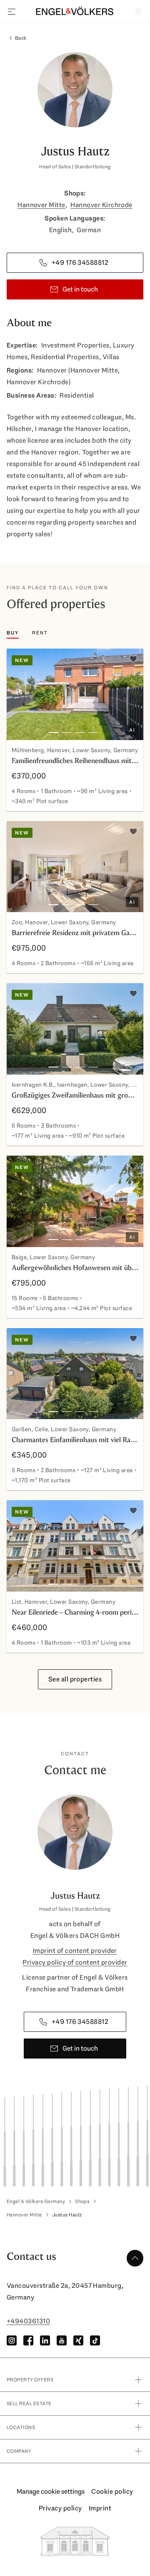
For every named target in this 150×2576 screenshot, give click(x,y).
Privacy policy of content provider (75, 1962)
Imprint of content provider (75, 1951)
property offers (30, 2380)
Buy (13, 633)
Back (21, 38)
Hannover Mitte (41, 205)
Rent (40, 633)
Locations (21, 2427)
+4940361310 (28, 2321)
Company (19, 2451)
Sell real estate (29, 2404)
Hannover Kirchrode (101, 205)
